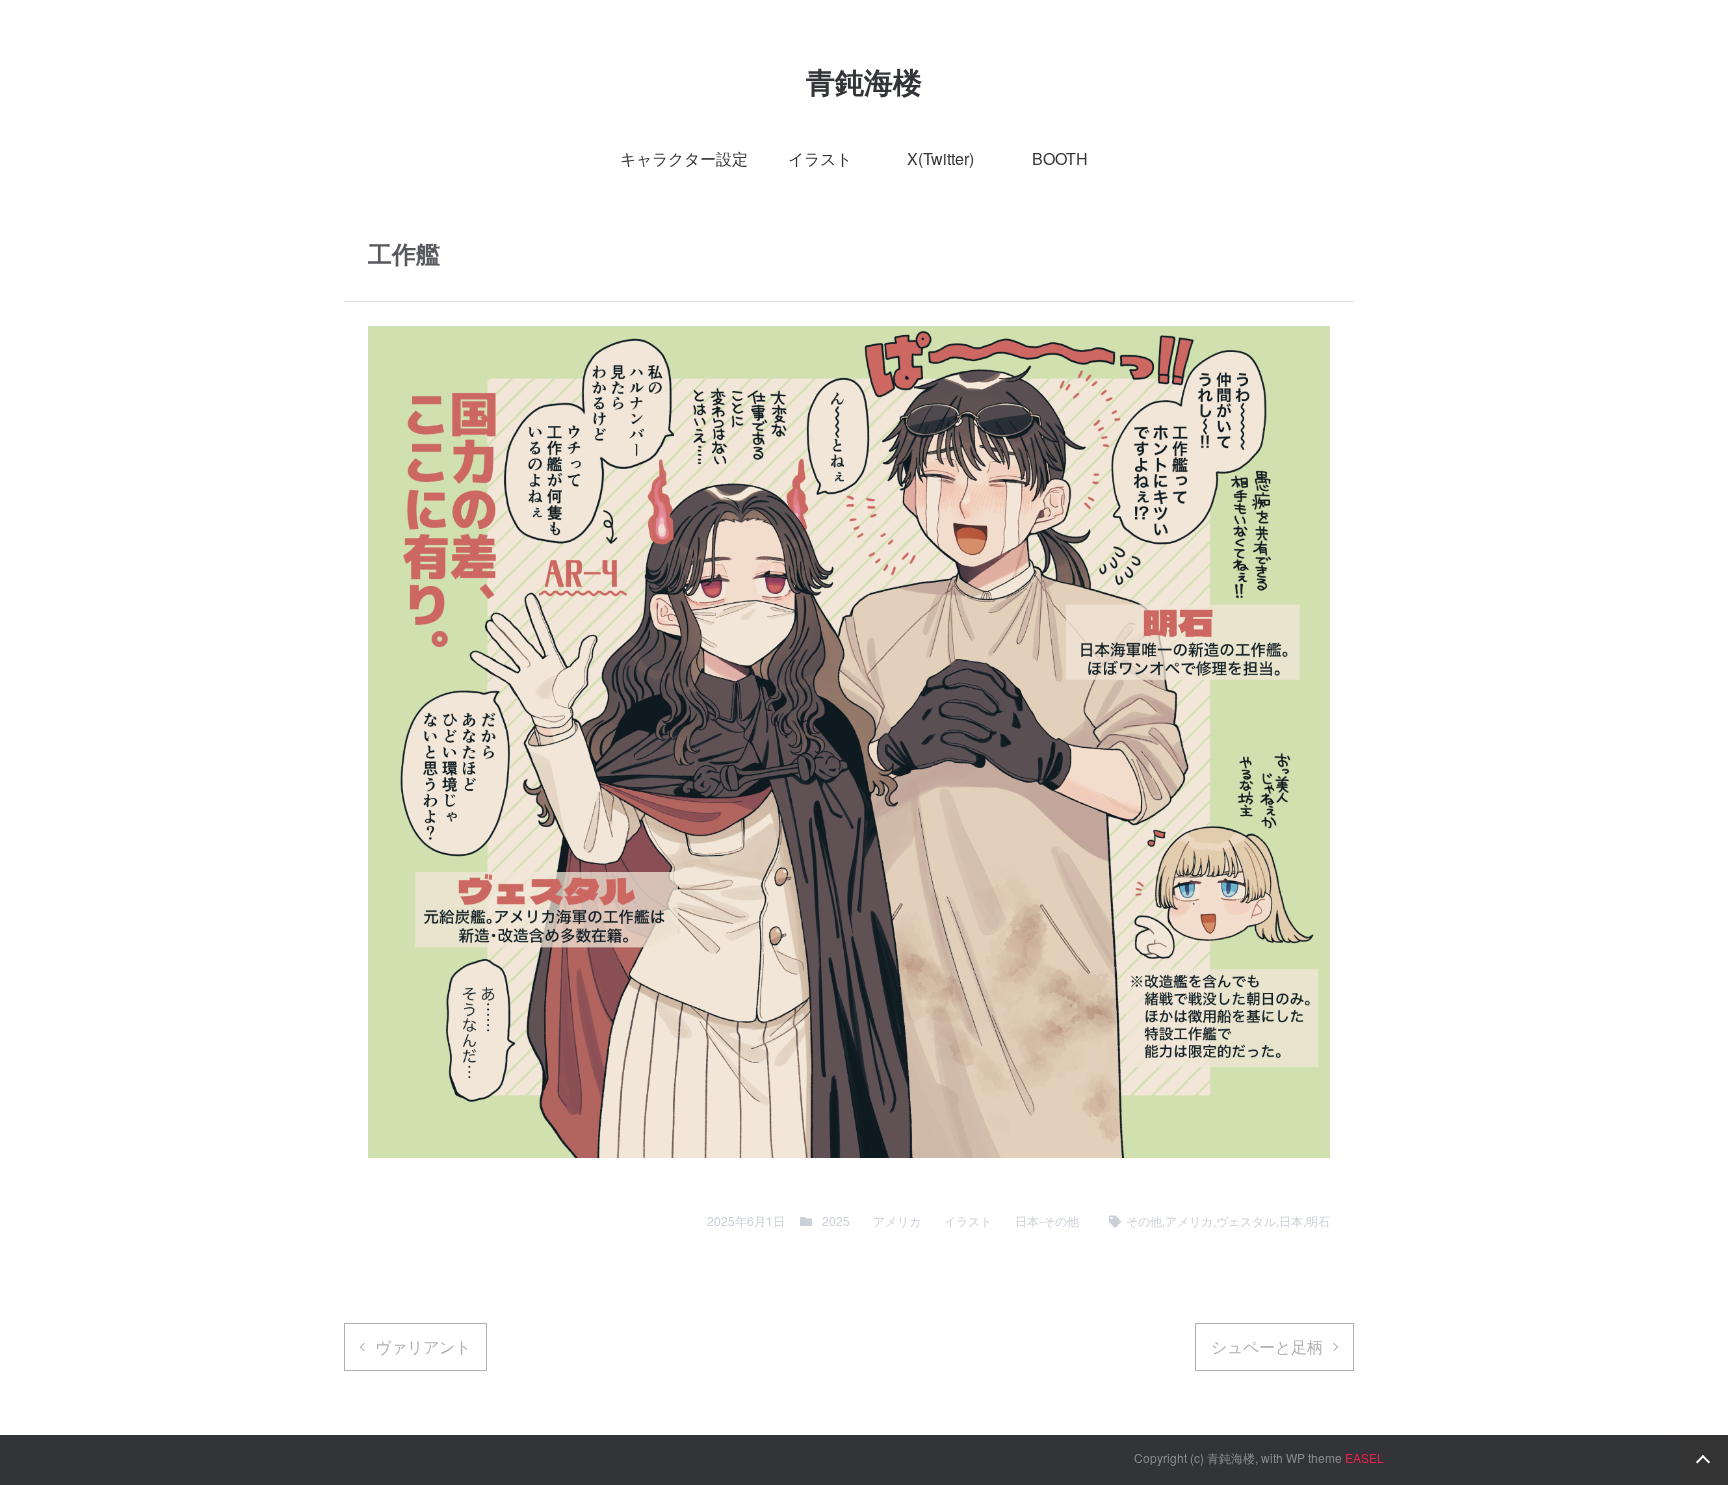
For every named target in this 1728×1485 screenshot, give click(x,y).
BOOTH (1060, 158)
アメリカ (897, 1220)
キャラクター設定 (684, 158)
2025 (836, 1220)
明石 (1318, 1220)
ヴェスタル (1246, 1220)
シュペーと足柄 (1267, 1346)
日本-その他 (1047, 1220)
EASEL (1364, 1457)
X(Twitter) (940, 158)
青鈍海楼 (864, 81)
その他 (1144, 1220)
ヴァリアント (423, 1346)
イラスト (820, 158)
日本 (1291, 1220)
